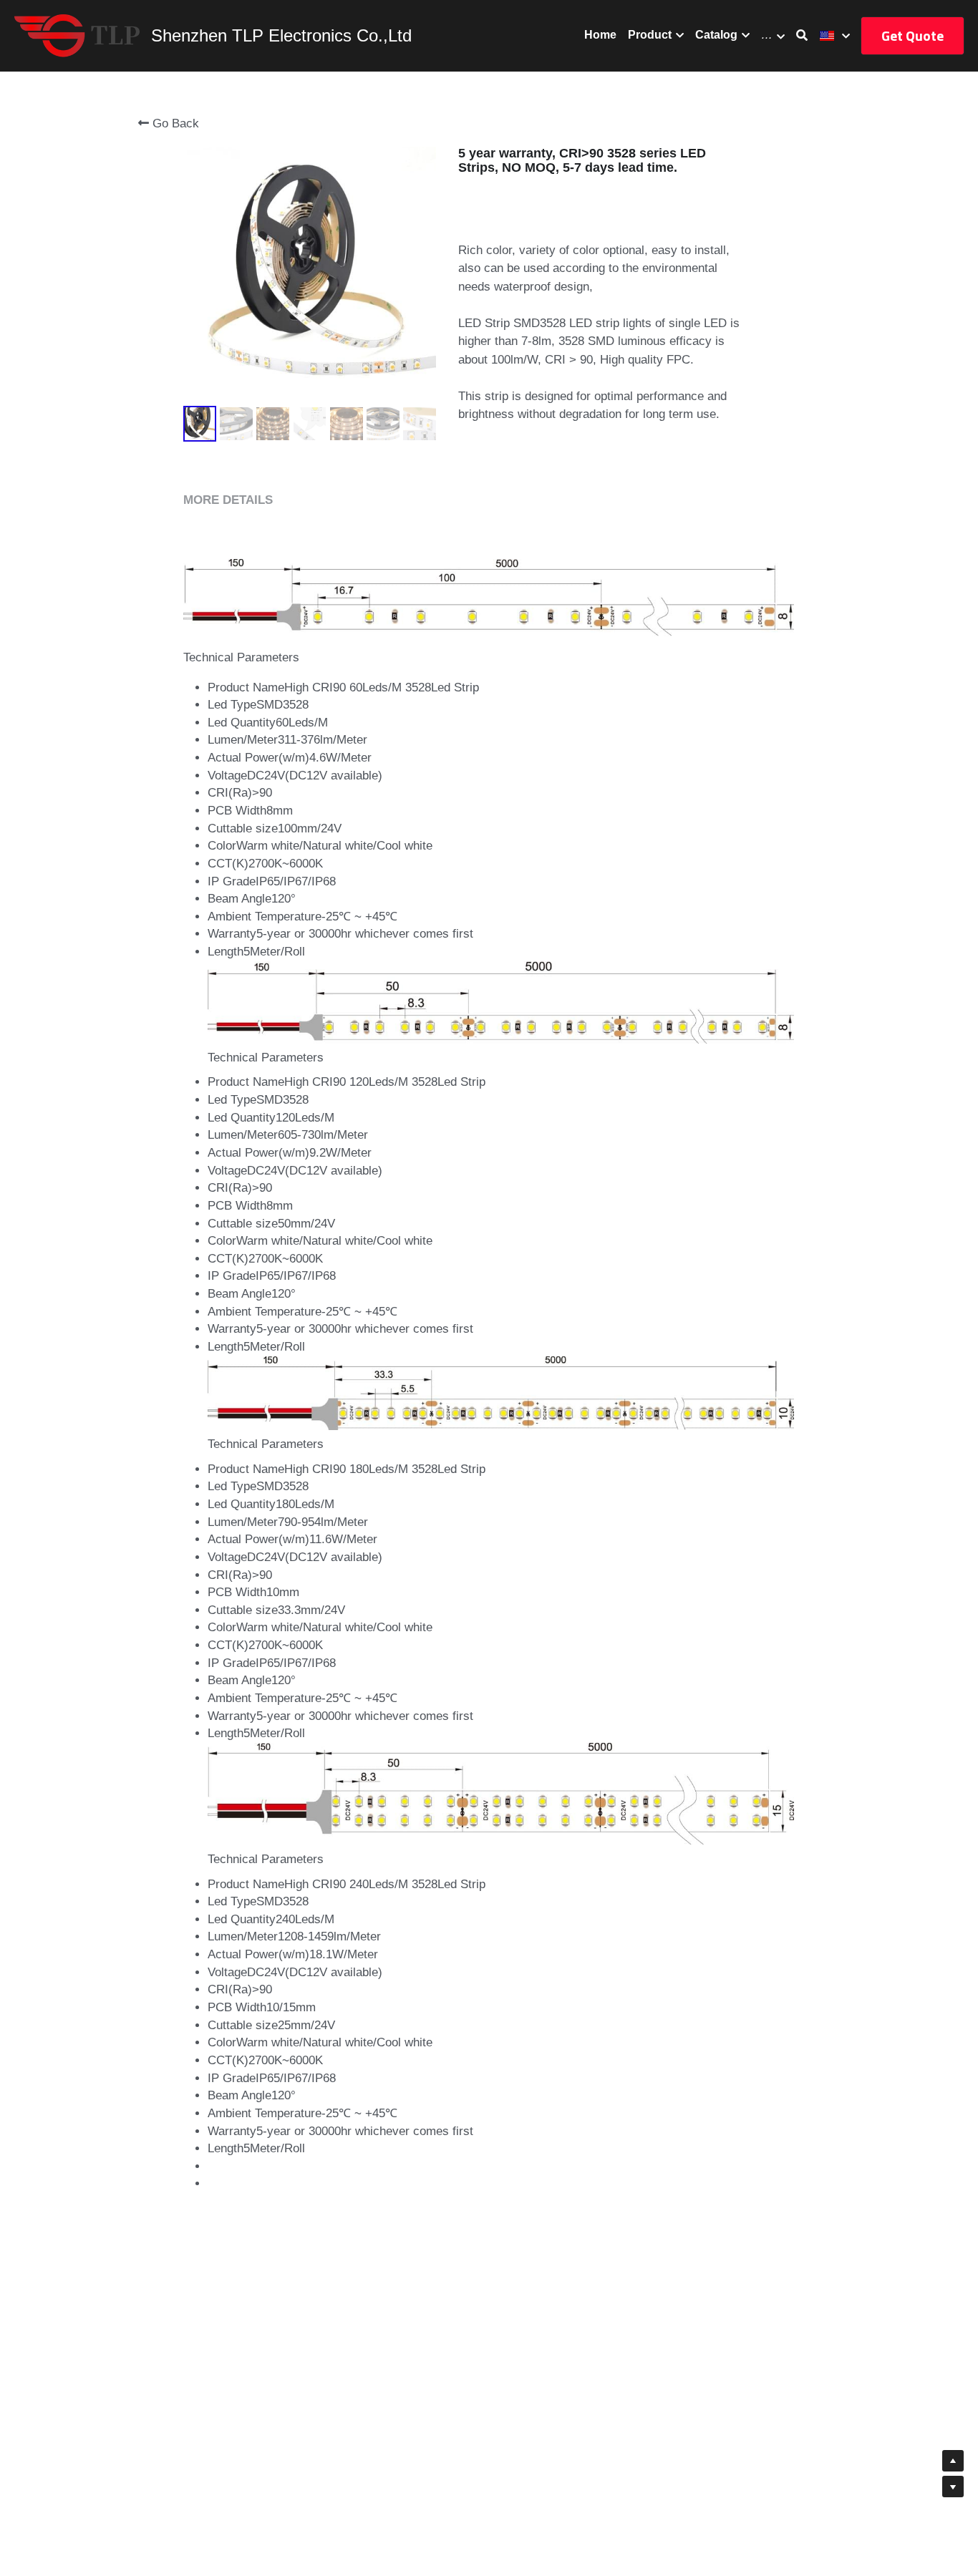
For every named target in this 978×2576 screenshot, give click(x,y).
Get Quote (912, 35)
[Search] (802, 35)
